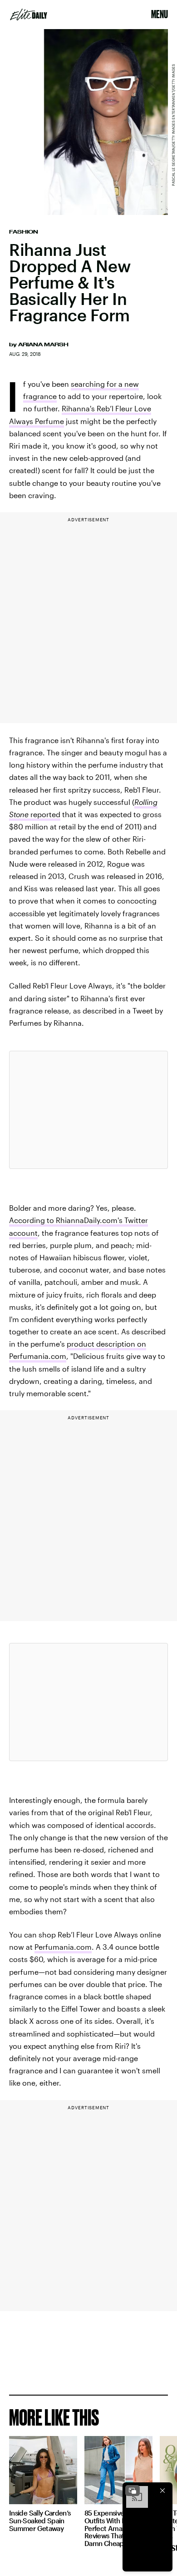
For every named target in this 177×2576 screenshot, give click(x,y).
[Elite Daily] (29, 15)
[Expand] (133, 2491)
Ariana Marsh (43, 344)
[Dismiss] (162, 2491)
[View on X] (88, 1110)
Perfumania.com (63, 1947)
